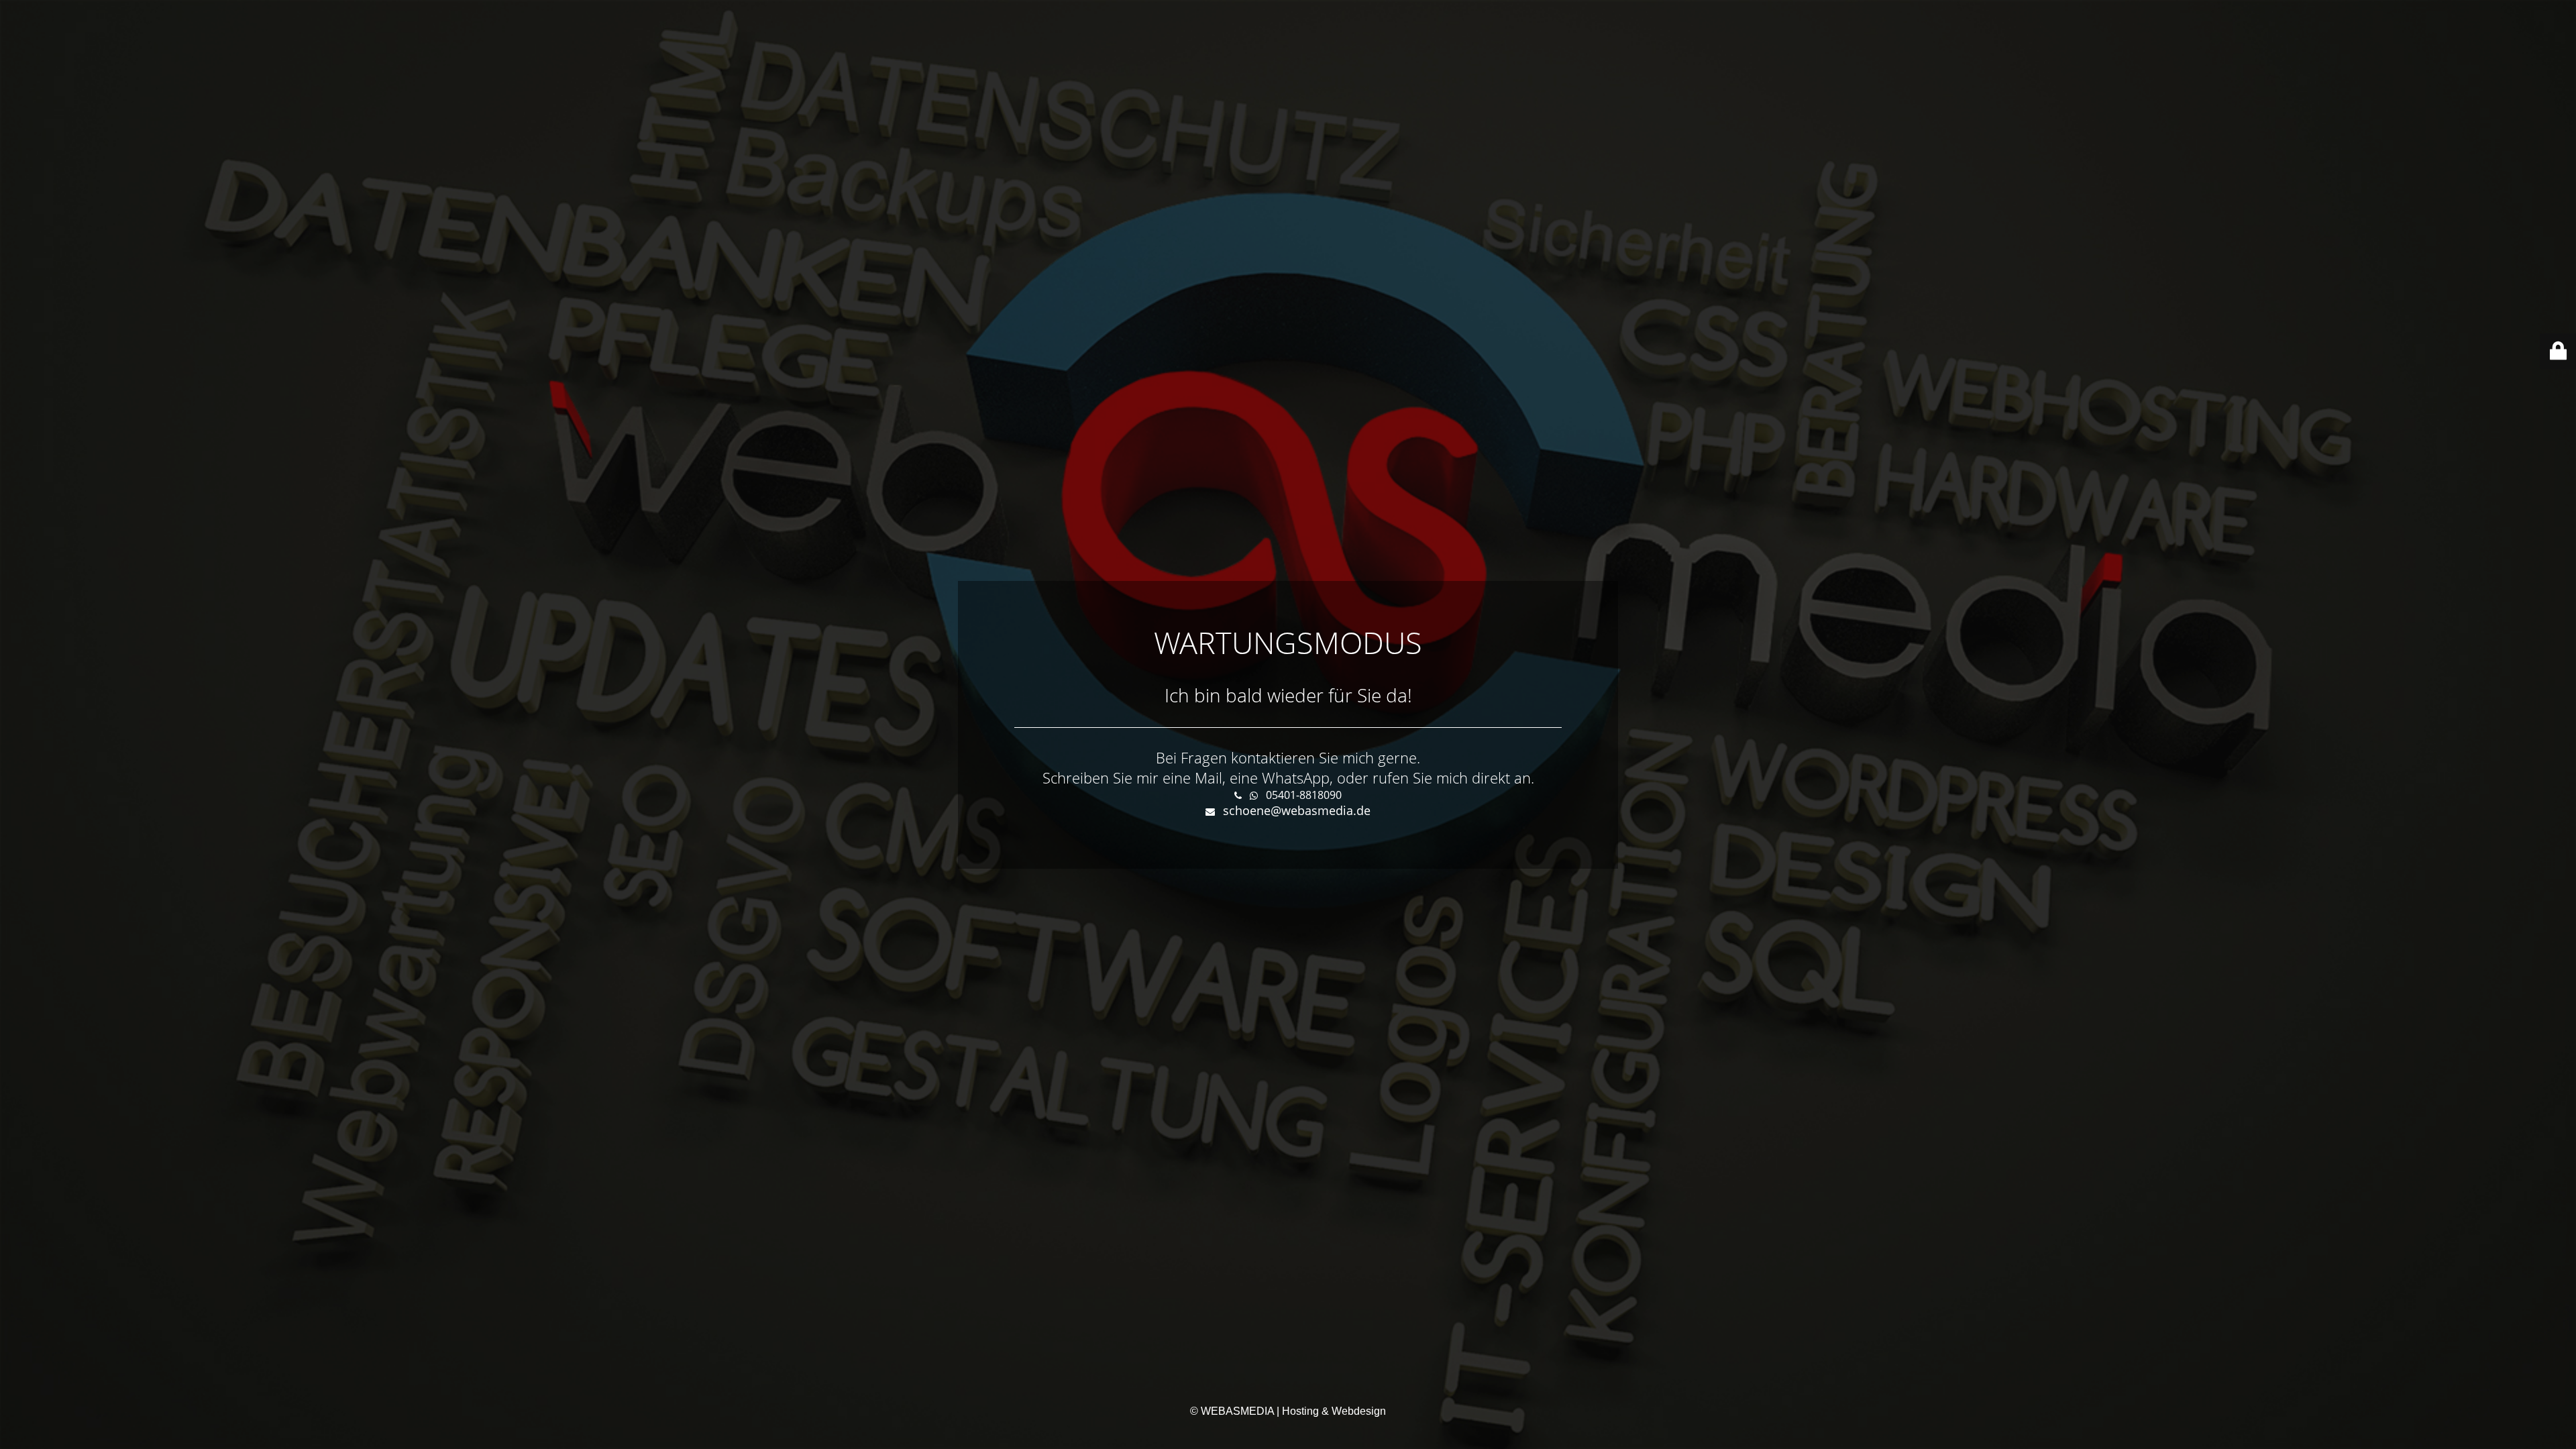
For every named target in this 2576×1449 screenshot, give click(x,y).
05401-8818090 (1304, 795)
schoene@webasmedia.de (1297, 810)
